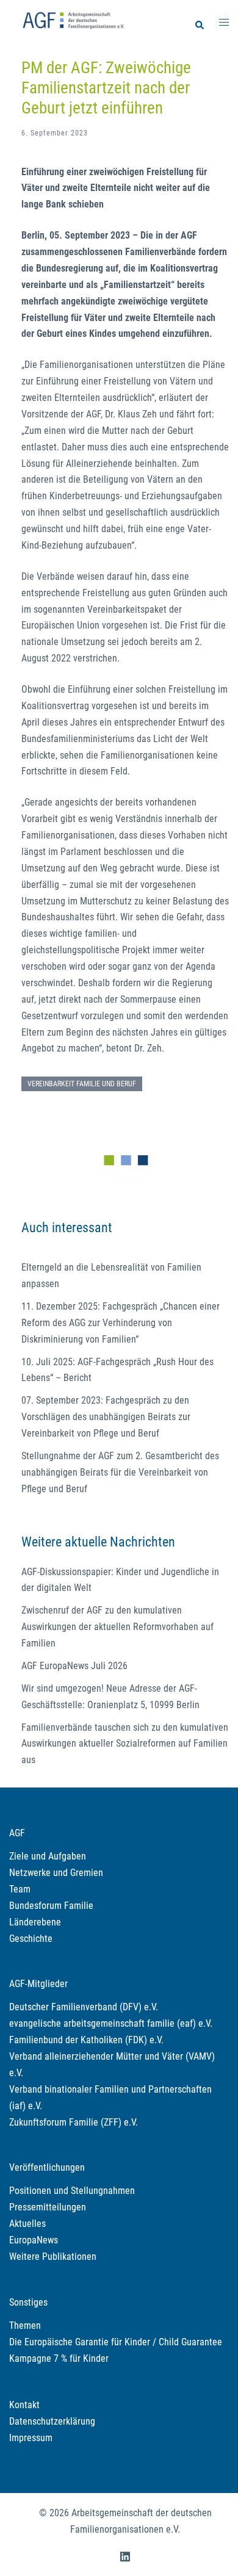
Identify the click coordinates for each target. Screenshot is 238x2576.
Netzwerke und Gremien (56, 1873)
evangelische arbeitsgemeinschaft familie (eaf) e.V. (111, 2023)
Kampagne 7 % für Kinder (59, 2358)
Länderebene (35, 1922)
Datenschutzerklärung (52, 2421)
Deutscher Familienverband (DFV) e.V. (84, 2007)
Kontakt (24, 2405)
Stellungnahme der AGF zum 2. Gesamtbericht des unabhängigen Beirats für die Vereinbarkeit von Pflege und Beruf (120, 1472)
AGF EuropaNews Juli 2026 (74, 1666)
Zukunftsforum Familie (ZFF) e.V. (74, 2122)
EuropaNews (34, 2240)
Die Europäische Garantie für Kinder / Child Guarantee (116, 2342)
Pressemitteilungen (48, 2207)
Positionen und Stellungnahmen (72, 2191)
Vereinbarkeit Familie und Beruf (82, 1084)
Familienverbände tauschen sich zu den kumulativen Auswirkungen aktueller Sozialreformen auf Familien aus (125, 1744)
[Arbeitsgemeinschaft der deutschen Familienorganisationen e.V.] (73, 19)
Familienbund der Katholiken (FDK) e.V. (86, 2040)
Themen (25, 2325)
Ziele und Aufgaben (48, 1856)
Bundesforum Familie (51, 1906)
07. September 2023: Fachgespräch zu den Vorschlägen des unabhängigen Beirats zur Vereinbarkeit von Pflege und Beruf (106, 1417)
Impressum (31, 2438)
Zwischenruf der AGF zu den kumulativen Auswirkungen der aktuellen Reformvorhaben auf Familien (117, 1627)
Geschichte (31, 1939)
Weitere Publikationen (53, 2257)
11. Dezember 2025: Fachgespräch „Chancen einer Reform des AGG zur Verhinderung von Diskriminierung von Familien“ (121, 1323)
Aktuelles (27, 2224)
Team (20, 1889)
